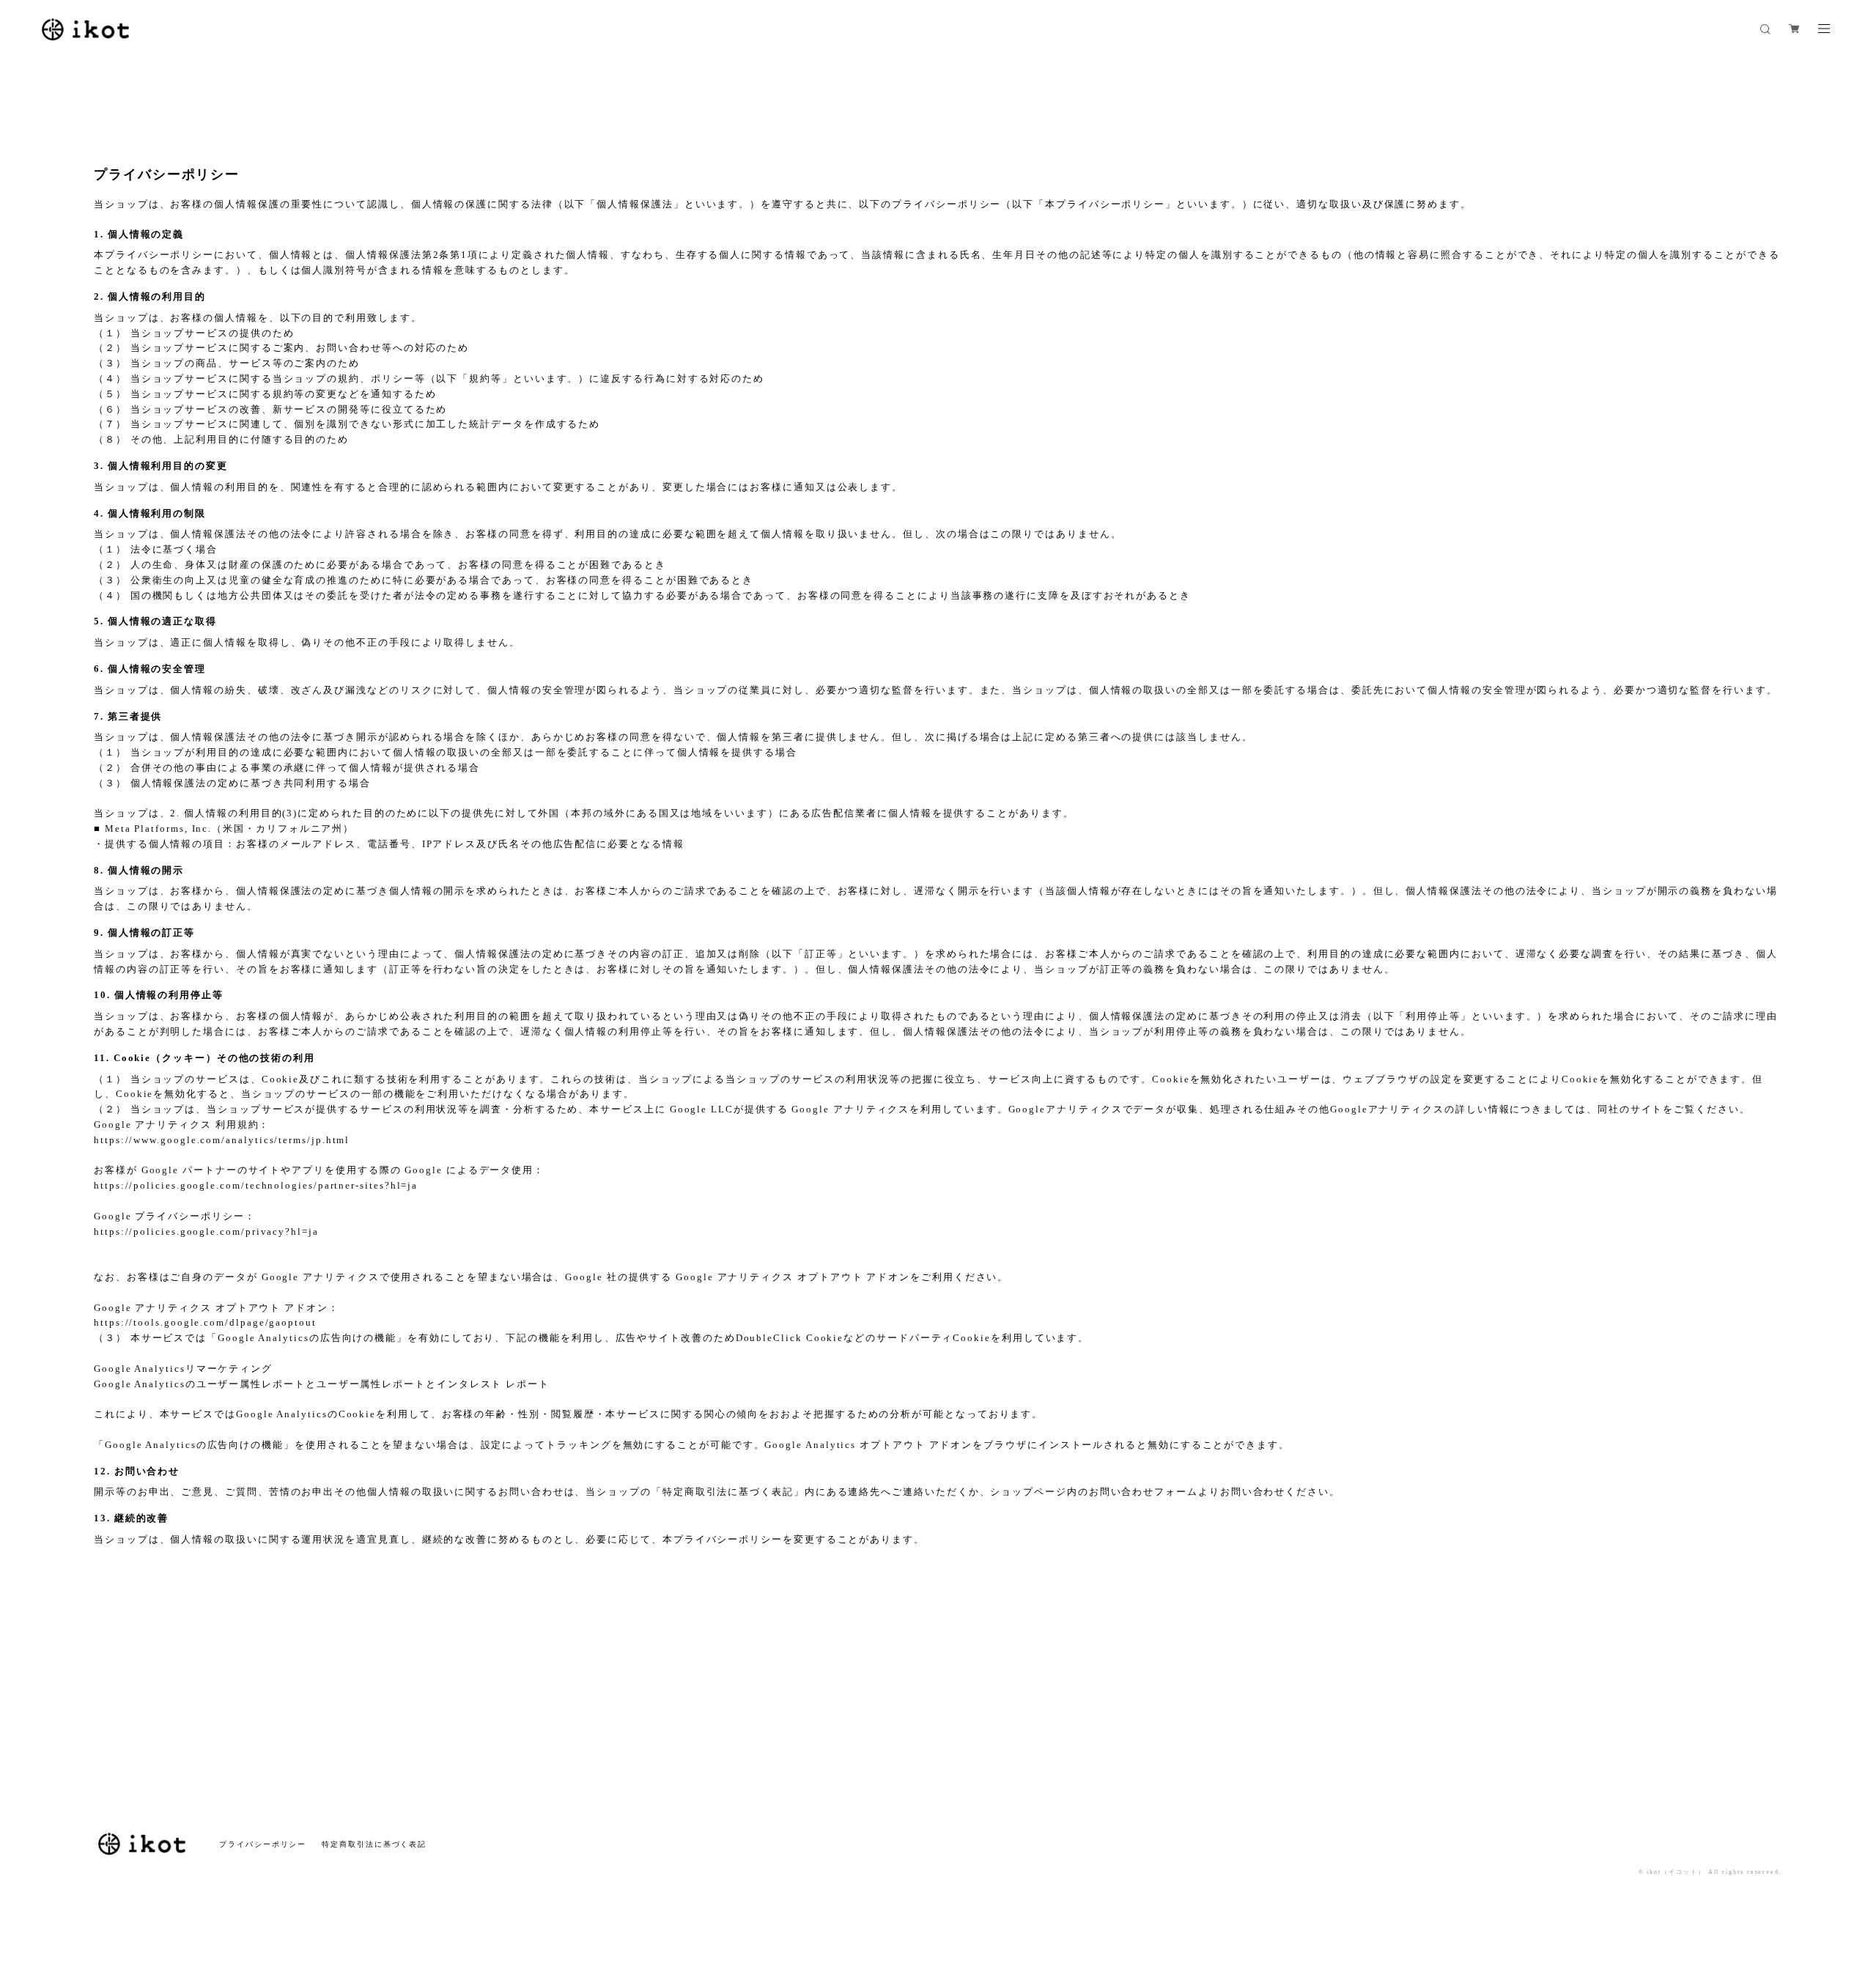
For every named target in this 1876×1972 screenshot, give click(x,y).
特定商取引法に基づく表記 (374, 1844)
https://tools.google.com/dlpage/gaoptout (205, 1322)
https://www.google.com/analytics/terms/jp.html (222, 1140)
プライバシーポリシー (263, 1844)
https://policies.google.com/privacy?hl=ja (206, 1231)
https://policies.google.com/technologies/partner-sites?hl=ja (256, 1185)
